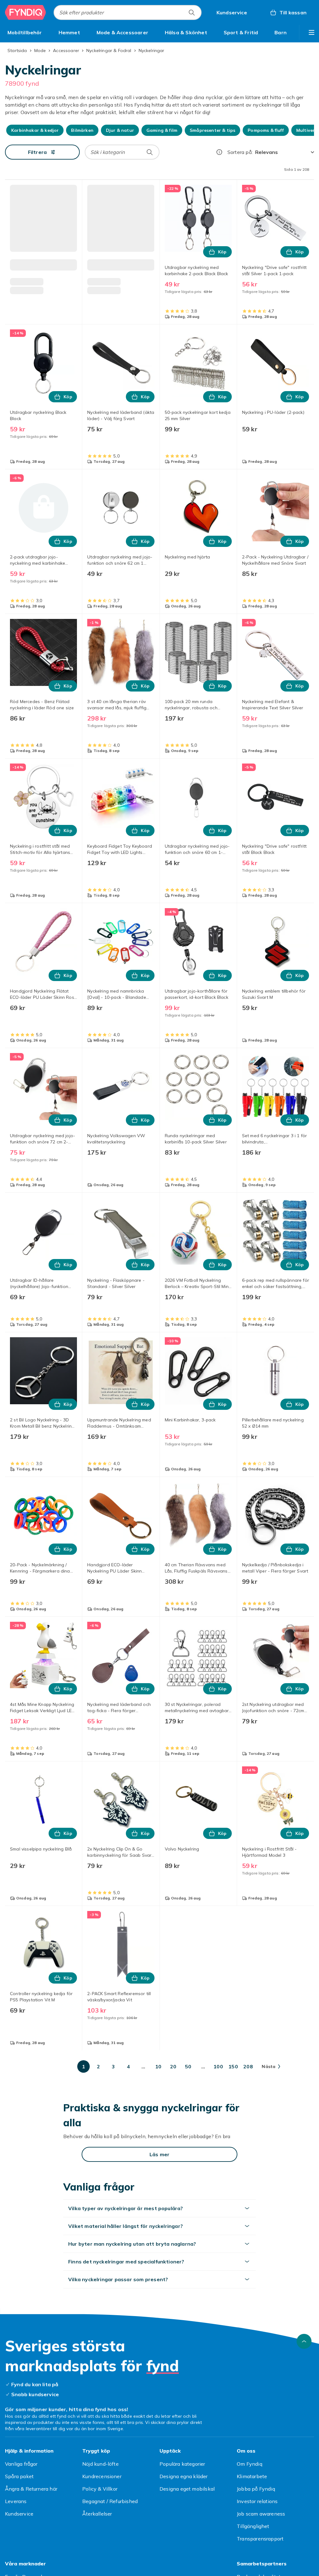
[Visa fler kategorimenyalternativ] (312, 32)
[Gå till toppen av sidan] (304, 2192)
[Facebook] (197, 2560)
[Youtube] (172, 2560)
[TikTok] (122, 2560)
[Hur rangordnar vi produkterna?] (219, 152)
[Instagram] (147, 2560)
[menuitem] (25, 32)
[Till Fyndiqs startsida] (26, 12)
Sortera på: (240, 152)
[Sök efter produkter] (192, 12)
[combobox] (128, 12)
